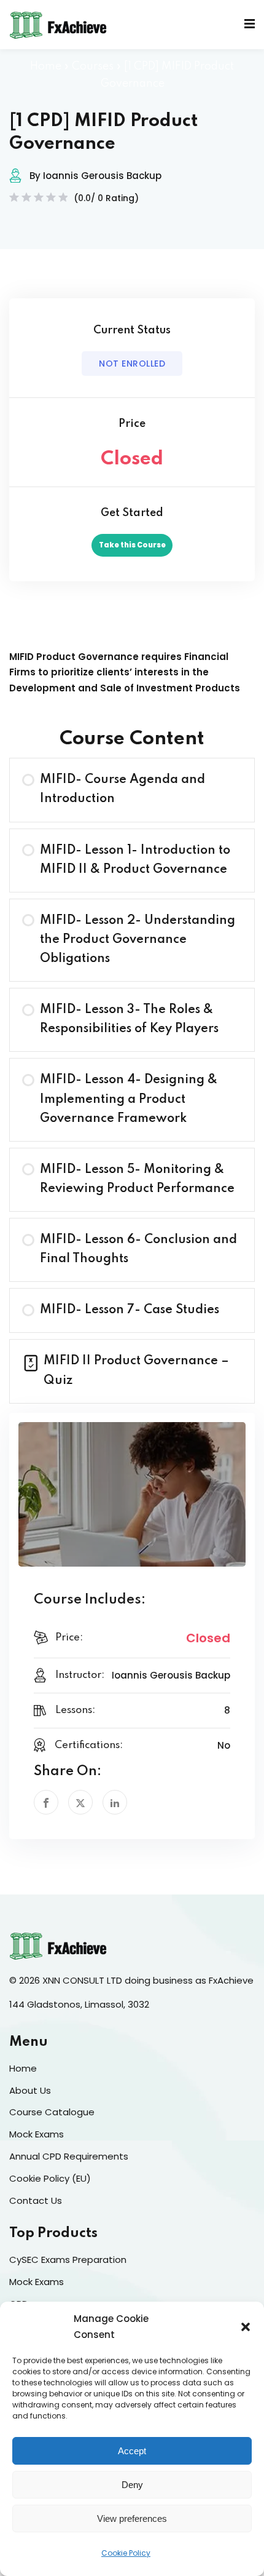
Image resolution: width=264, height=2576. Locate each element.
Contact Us (36, 2200)
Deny (132, 2485)
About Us (30, 2090)
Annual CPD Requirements (69, 2156)
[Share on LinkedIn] (115, 1802)
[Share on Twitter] (80, 1802)
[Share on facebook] (46, 1802)
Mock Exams (37, 2134)
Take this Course (132, 545)
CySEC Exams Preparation (68, 2260)
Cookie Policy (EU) (50, 2178)
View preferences (132, 2518)
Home (46, 66)
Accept (132, 2451)
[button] (246, 2327)
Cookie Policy (126, 2553)
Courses (93, 66)
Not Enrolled (132, 364)
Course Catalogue (52, 2112)
